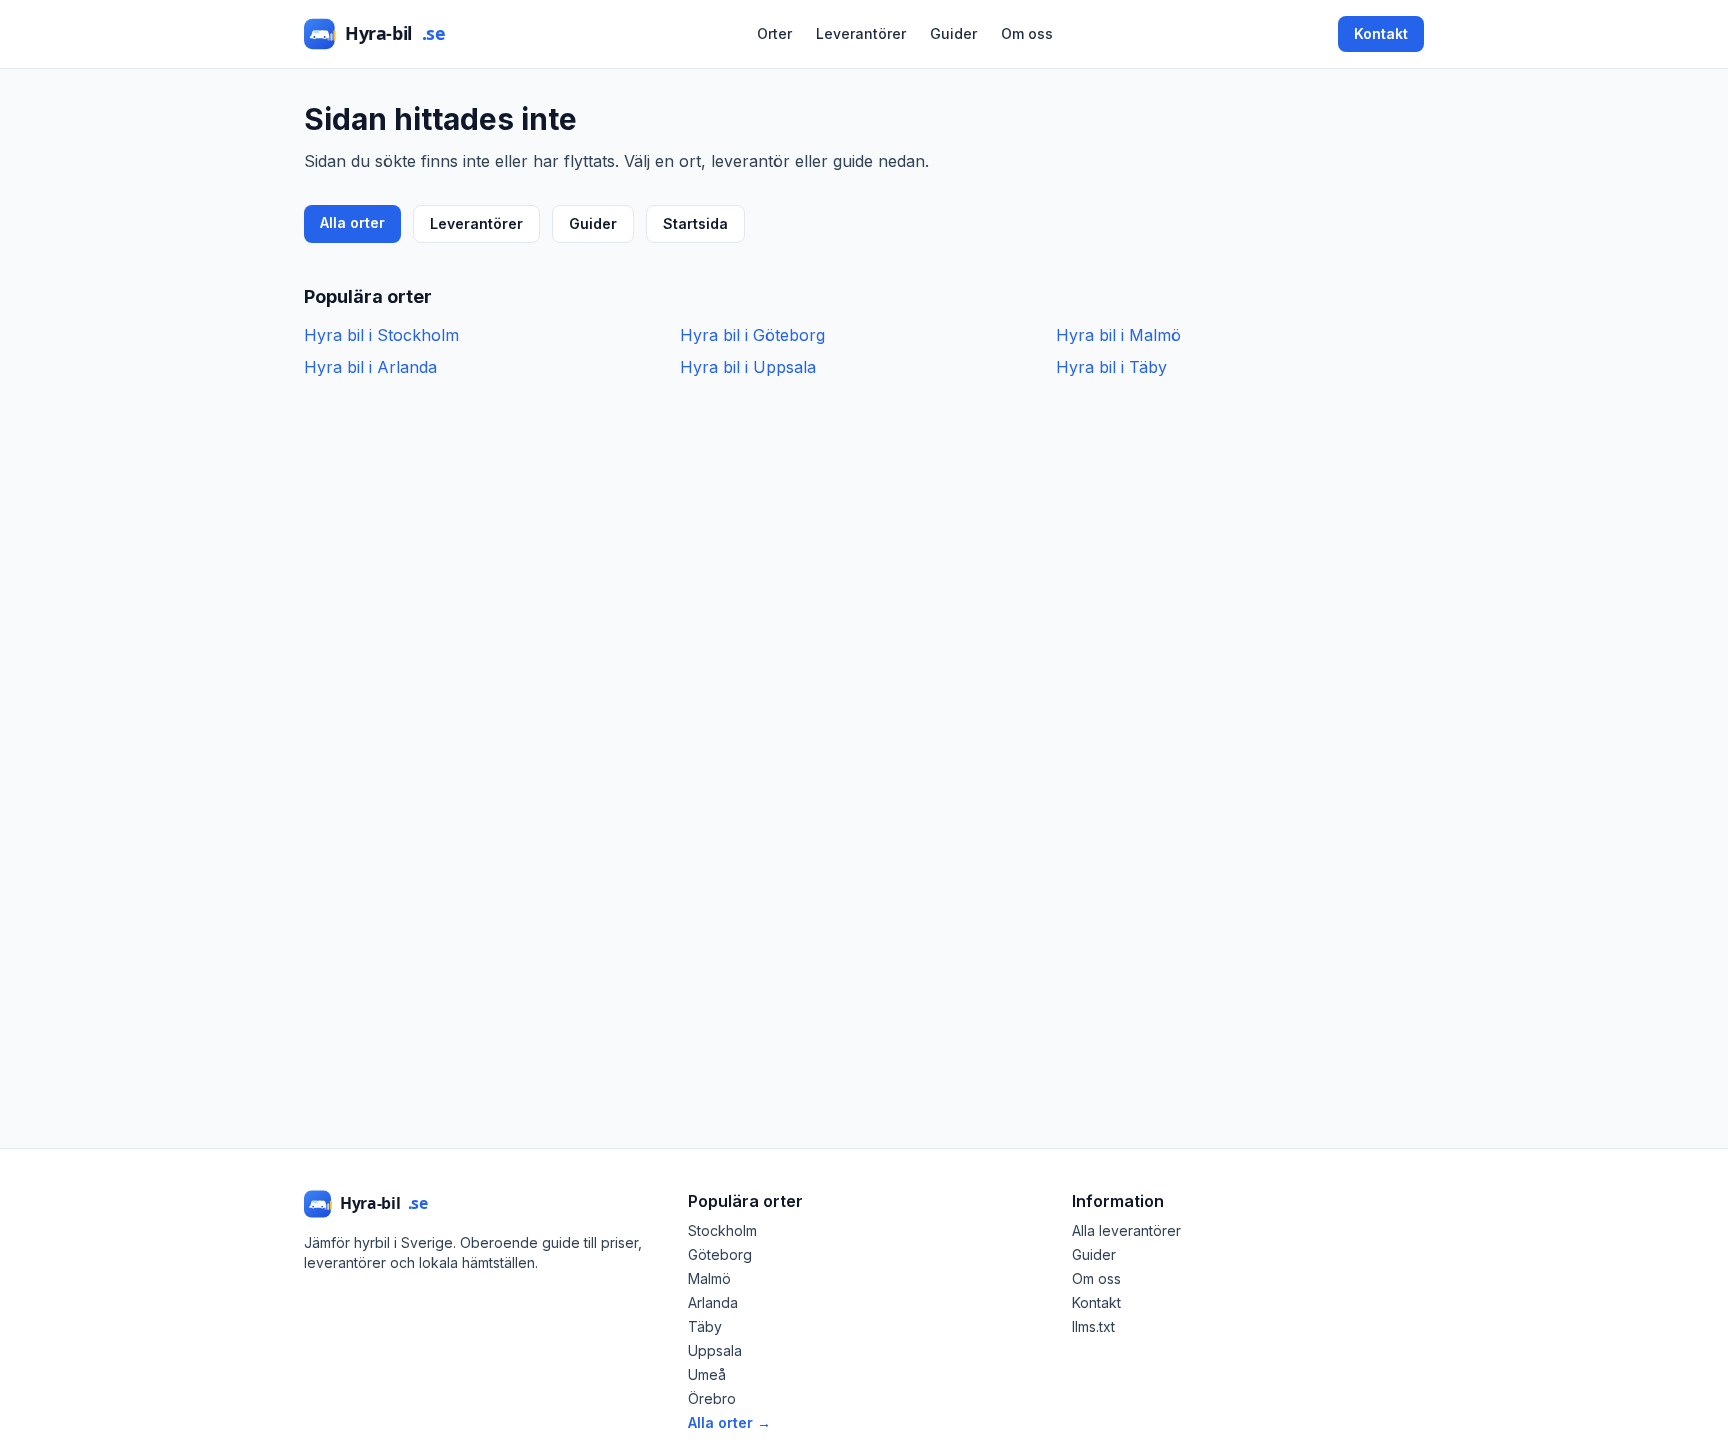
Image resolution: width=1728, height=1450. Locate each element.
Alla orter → (729, 1422)
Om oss (1027, 33)
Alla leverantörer (1126, 1230)
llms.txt (1093, 1326)
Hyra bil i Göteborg (752, 335)
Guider (953, 33)
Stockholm (722, 1230)
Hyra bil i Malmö (1118, 335)
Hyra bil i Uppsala (748, 367)
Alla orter (352, 222)
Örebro (712, 1398)
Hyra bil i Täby (1111, 367)
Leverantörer (861, 33)
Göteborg (720, 1254)
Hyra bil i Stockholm (381, 335)
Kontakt (1381, 33)
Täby (705, 1326)
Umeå (707, 1374)
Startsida (695, 223)
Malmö (709, 1278)
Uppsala (715, 1350)
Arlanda (713, 1302)
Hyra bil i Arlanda (370, 367)
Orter (774, 33)
